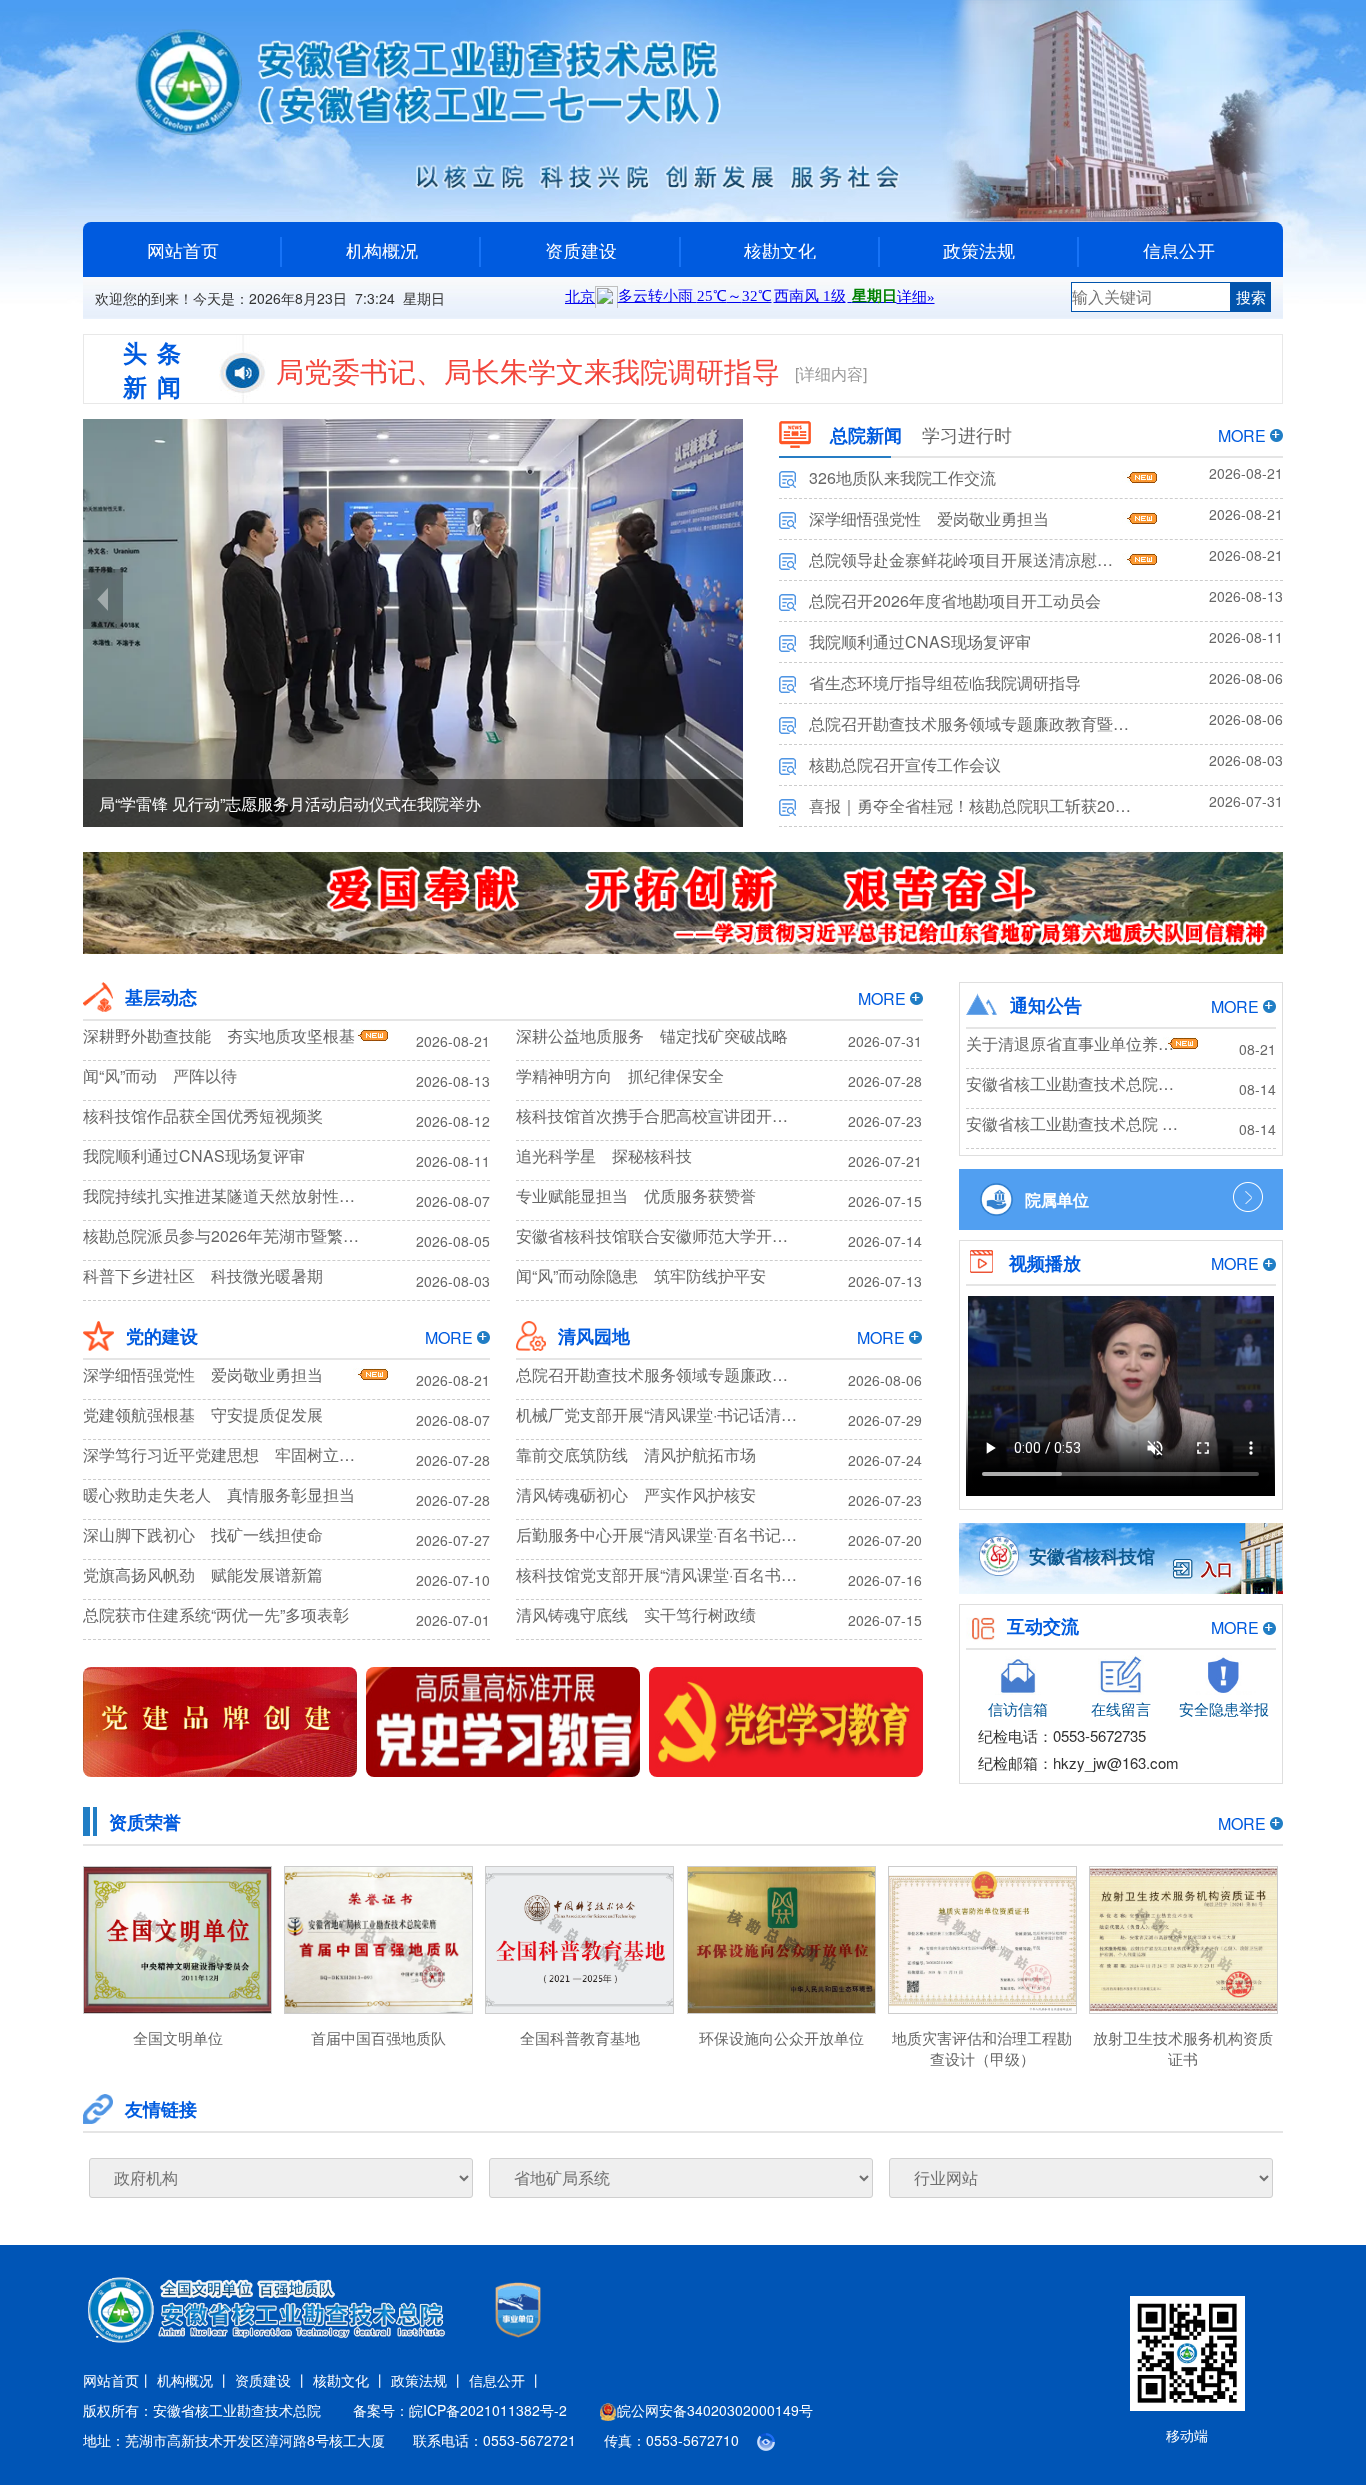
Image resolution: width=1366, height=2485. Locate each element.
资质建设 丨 (272, 2380)
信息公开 (1179, 250)
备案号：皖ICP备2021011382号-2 (460, 2410)
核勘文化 (780, 250)
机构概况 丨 (194, 2380)
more (1242, 435)
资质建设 (581, 250)
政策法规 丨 (428, 2380)
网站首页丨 (118, 2380)
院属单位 (1057, 1199)
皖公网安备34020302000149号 (715, 2410)
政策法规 (979, 250)
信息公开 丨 (506, 2380)
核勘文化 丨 (350, 2380)
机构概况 (382, 250)
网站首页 (183, 250)
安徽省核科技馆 (1092, 1556)
